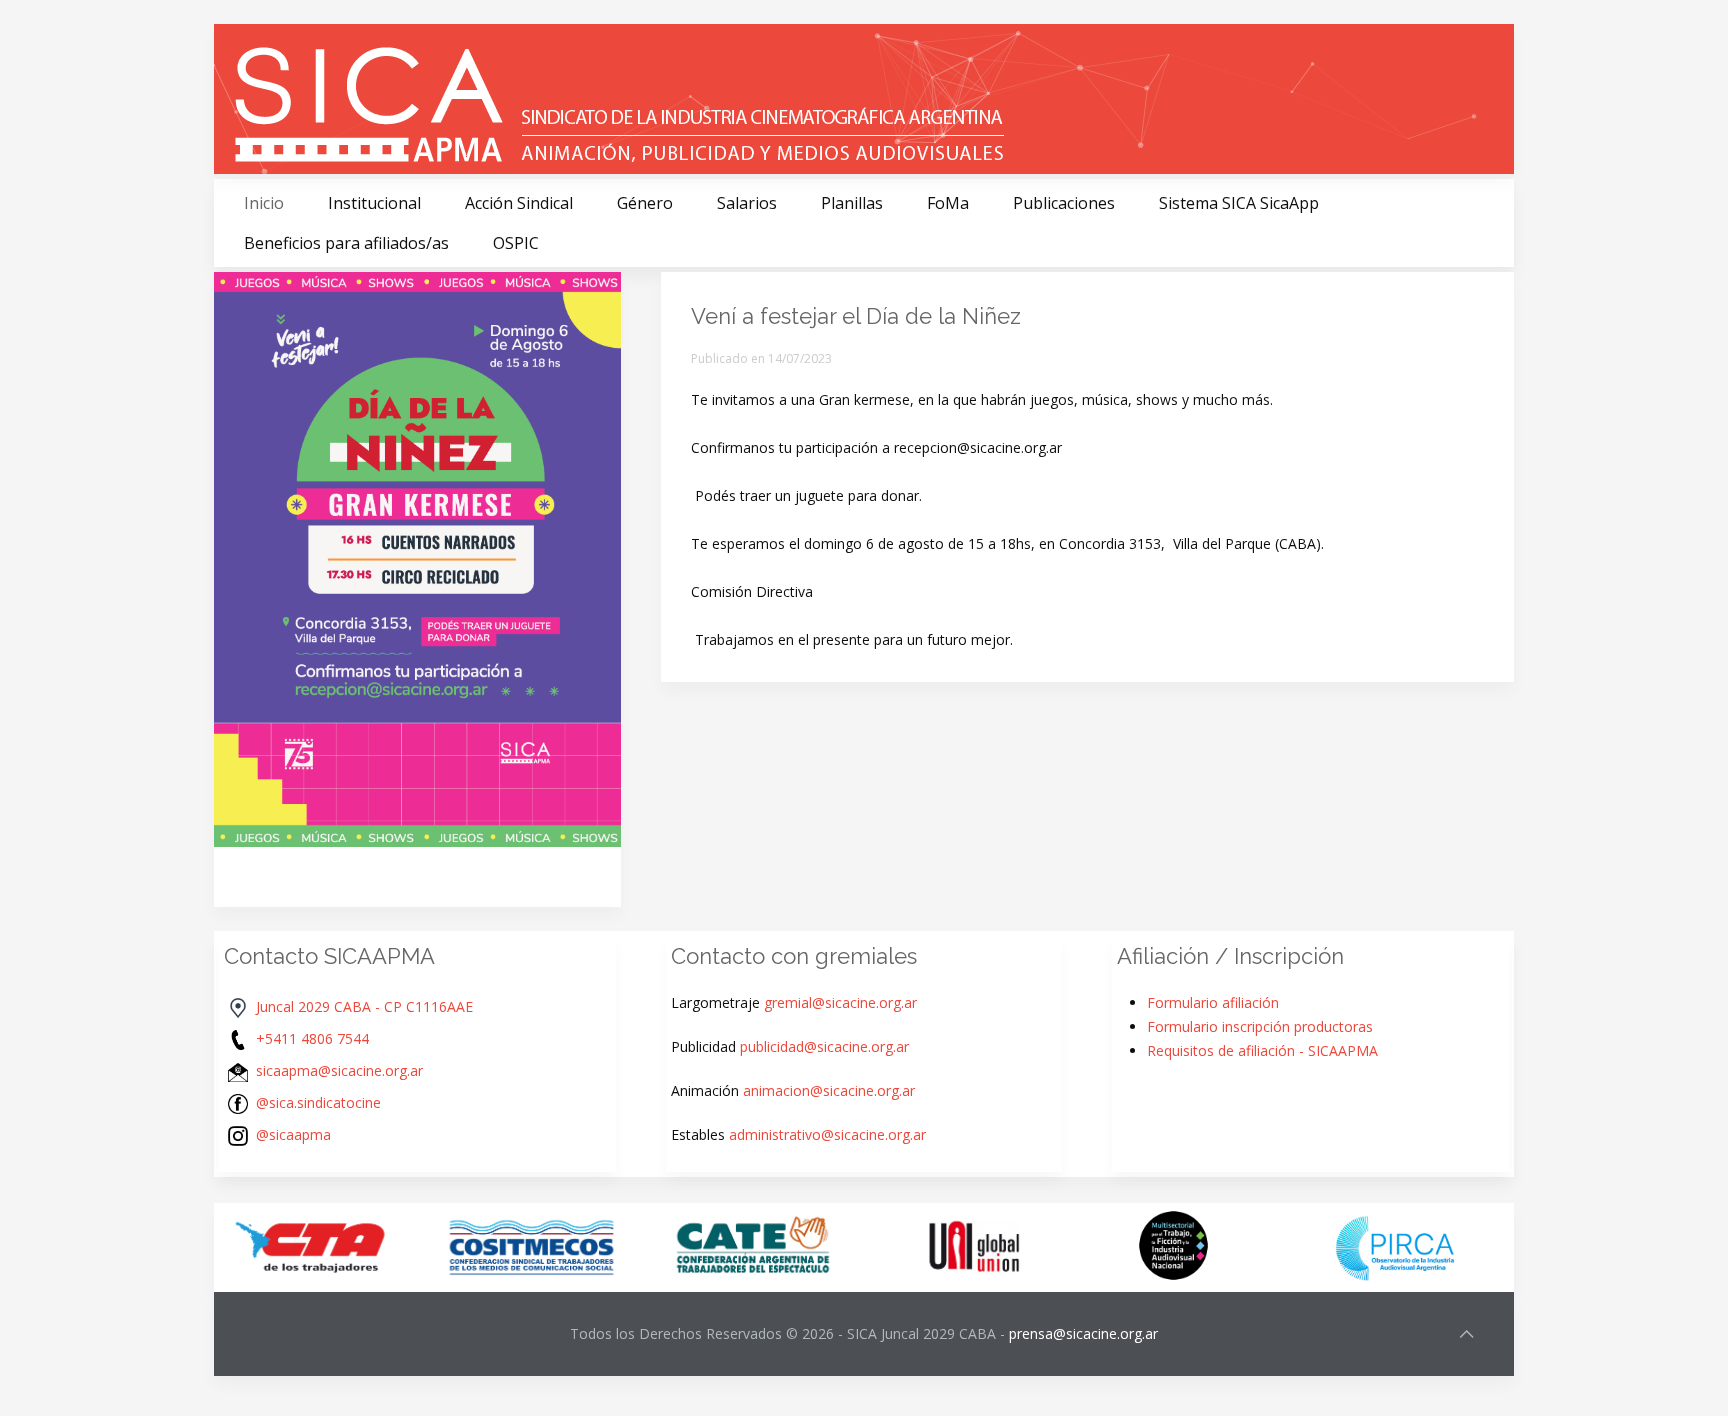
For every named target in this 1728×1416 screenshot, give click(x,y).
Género (645, 203)
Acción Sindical (519, 203)
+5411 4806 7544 (312, 1038)
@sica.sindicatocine (318, 1102)
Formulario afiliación (1213, 1002)
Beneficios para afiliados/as (346, 243)
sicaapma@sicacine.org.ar (339, 1070)
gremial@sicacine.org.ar (840, 1002)
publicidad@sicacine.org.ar (824, 1046)
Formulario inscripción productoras (1260, 1026)
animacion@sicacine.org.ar (829, 1090)
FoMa (948, 203)
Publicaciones (1064, 203)
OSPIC (516, 243)
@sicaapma (293, 1134)
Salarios (747, 203)
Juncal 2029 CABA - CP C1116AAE (364, 1006)
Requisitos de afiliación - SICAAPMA (1262, 1050)
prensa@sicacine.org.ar (1083, 1333)
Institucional (374, 203)
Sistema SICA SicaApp (1239, 203)
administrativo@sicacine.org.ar (827, 1134)
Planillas (852, 203)
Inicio (264, 203)
